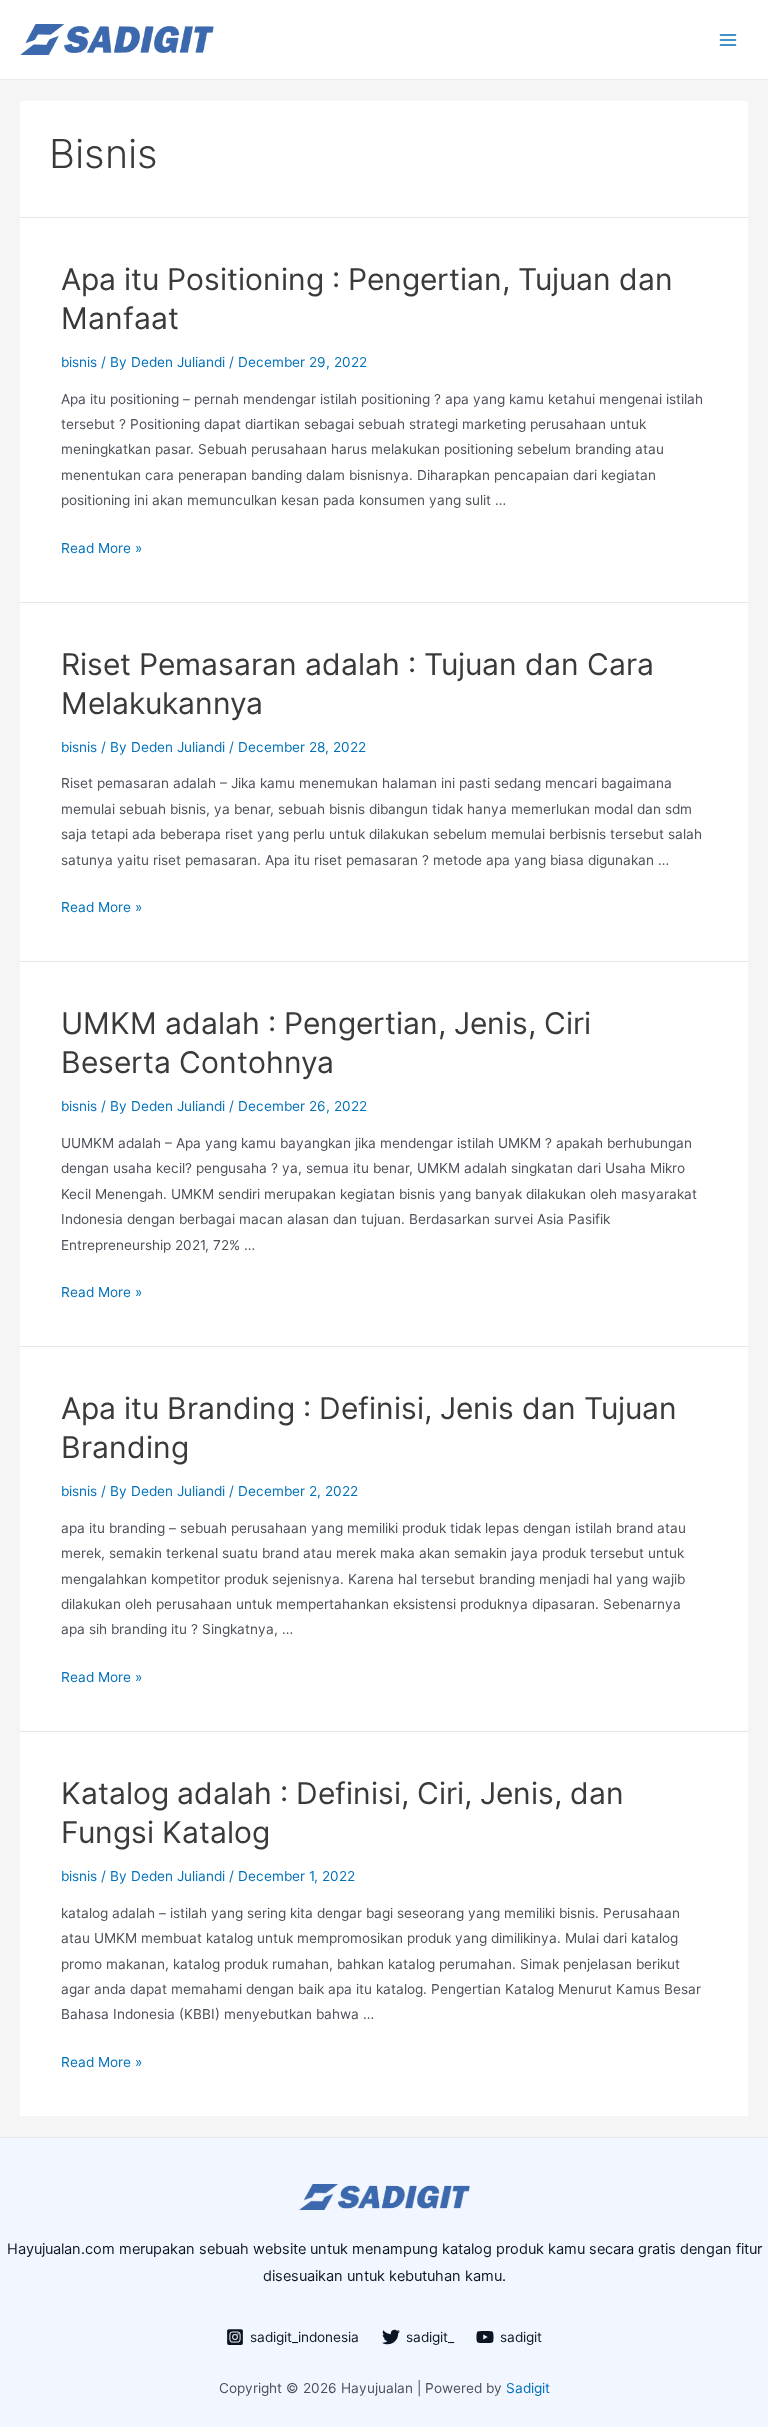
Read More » (101, 548)
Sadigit (526, 2388)
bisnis (79, 362)
